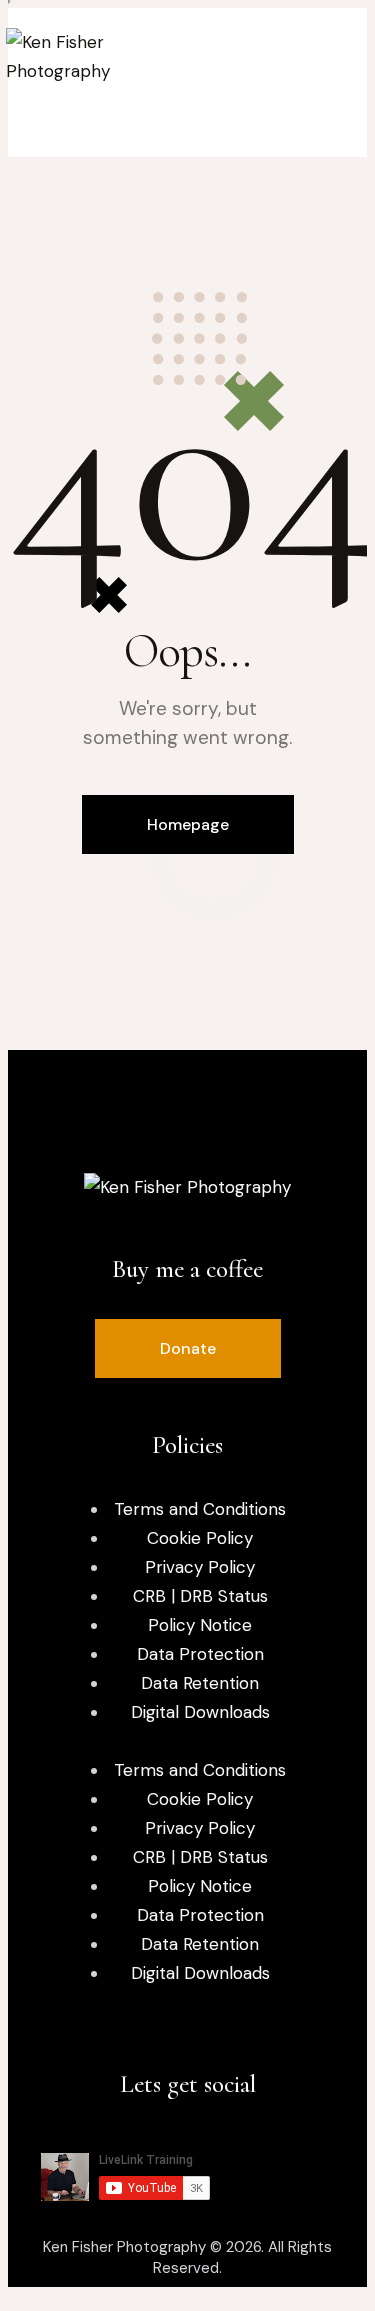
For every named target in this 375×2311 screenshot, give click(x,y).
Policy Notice (200, 1625)
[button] (188, 1348)
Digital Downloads (200, 1712)
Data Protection (200, 1654)
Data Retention (200, 1683)
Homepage (188, 824)
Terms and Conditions (200, 1509)
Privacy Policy (200, 1567)
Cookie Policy (200, 1538)
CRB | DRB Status (200, 1596)
